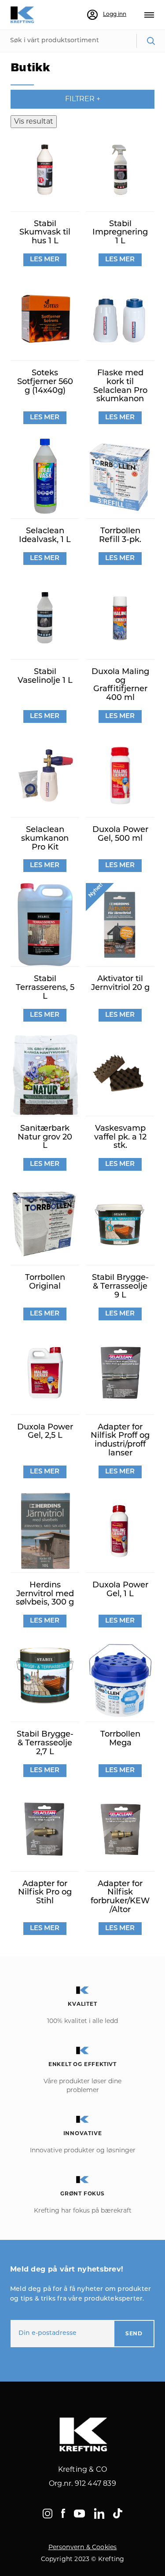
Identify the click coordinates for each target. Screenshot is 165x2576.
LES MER (45, 260)
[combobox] (82, 41)
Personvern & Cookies (83, 2547)
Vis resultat (34, 121)
